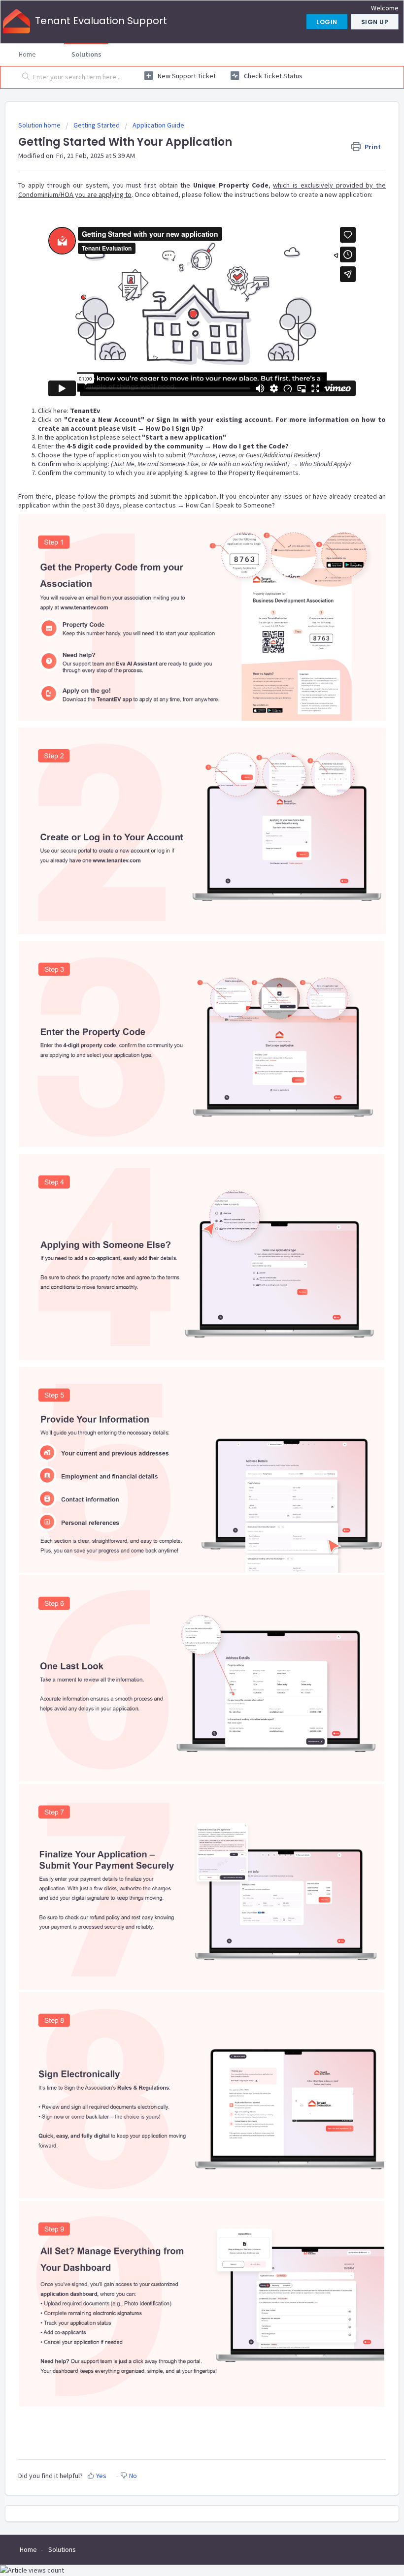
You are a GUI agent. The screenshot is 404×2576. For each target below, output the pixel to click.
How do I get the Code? (251, 446)
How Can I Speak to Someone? (230, 505)
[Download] (184, 1322)
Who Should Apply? (325, 464)
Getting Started (97, 125)
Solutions (86, 54)
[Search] (24, 77)
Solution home (40, 125)
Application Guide (158, 125)
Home (27, 54)
